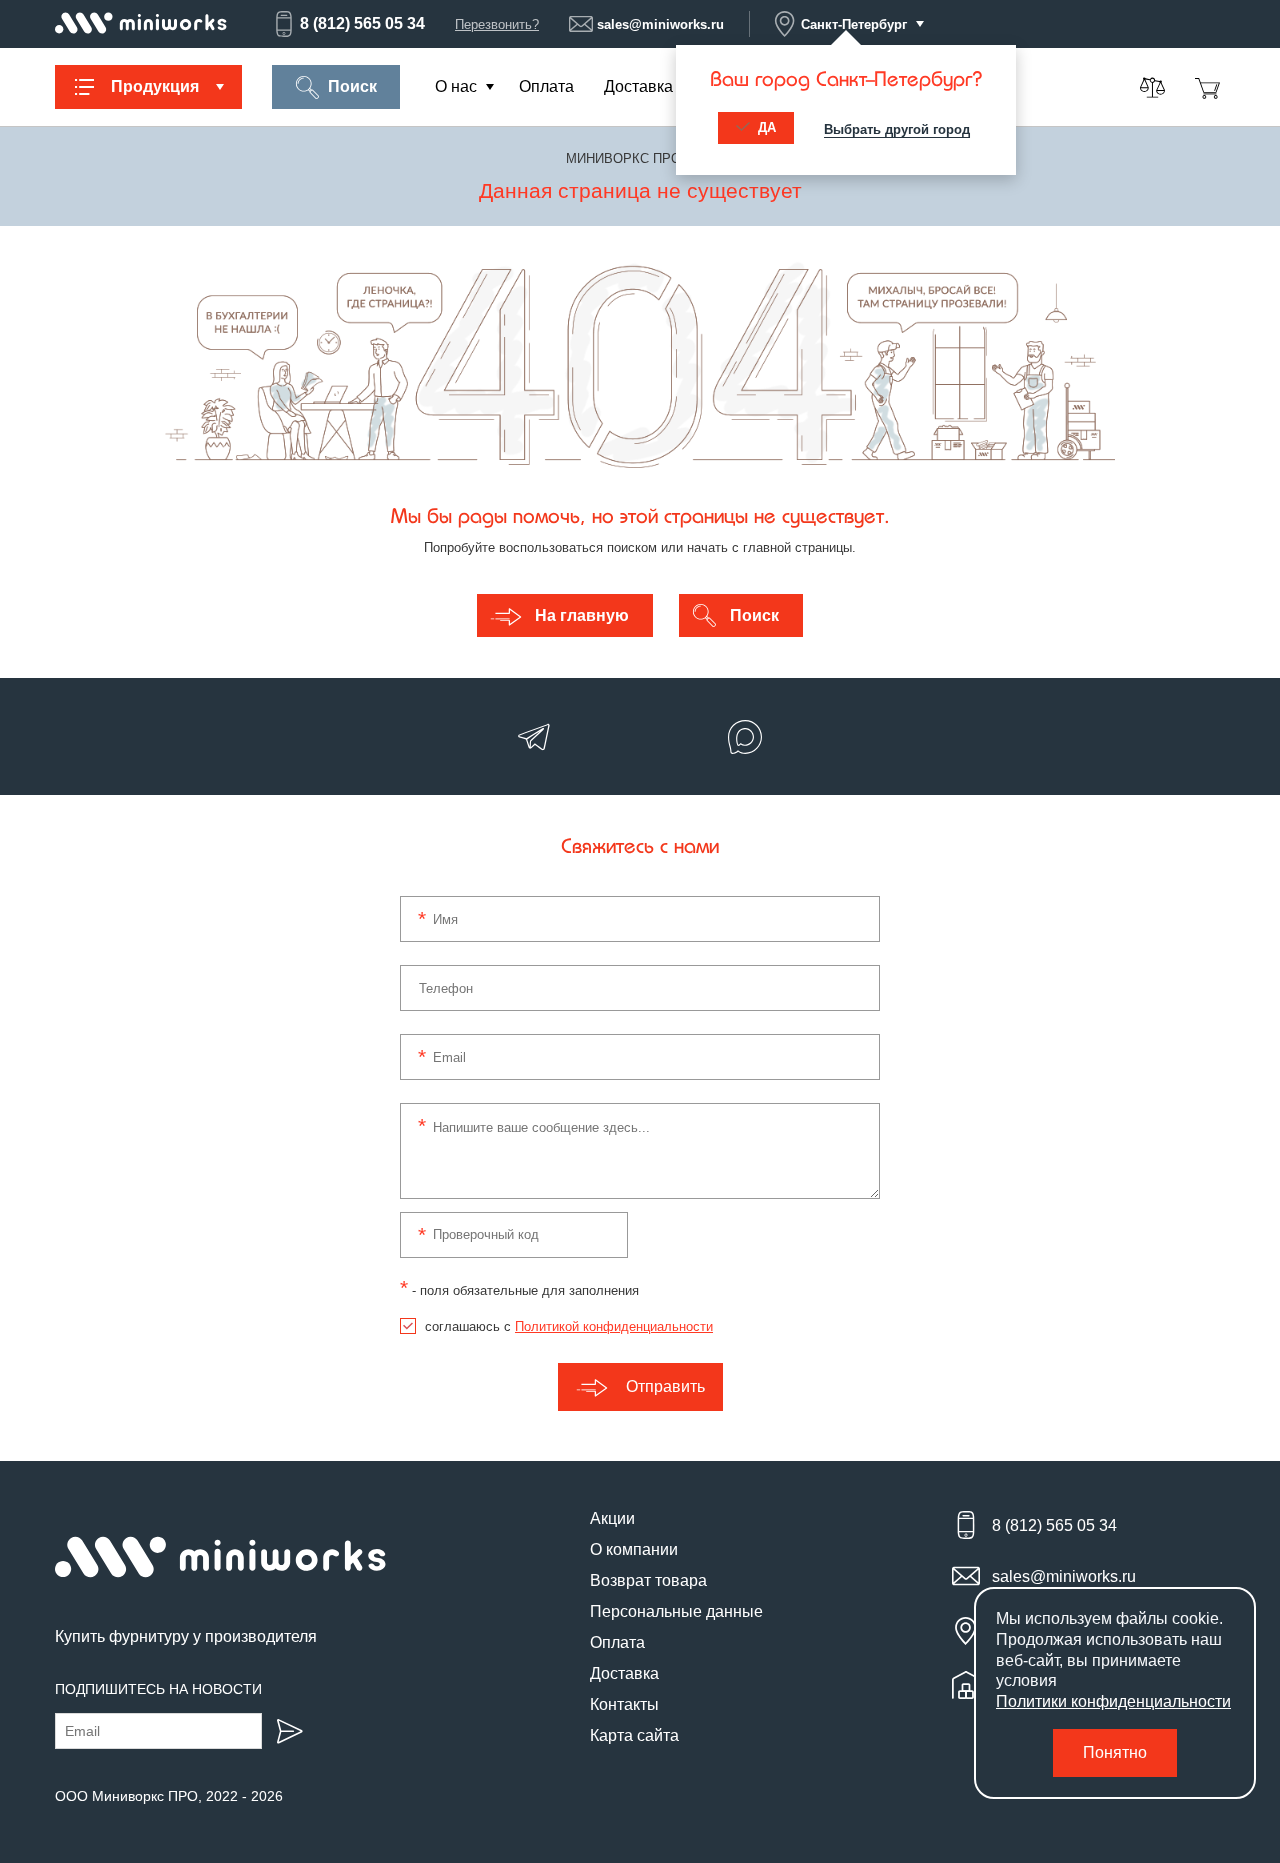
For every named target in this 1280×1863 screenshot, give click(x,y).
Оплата (546, 86)
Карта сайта (634, 1735)
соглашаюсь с (569, 1326)
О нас (456, 86)
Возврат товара (648, 1580)
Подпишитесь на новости (158, 1689)
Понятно (1115, 1752)
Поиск (352, 86)
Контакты (624, 1704)
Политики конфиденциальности (1113, 1701)
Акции (612, 1518)
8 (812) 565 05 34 (362, 23)
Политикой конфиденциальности (614, 1326)
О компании (634, 1549)
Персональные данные (676, 1611)
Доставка (638, 86)
